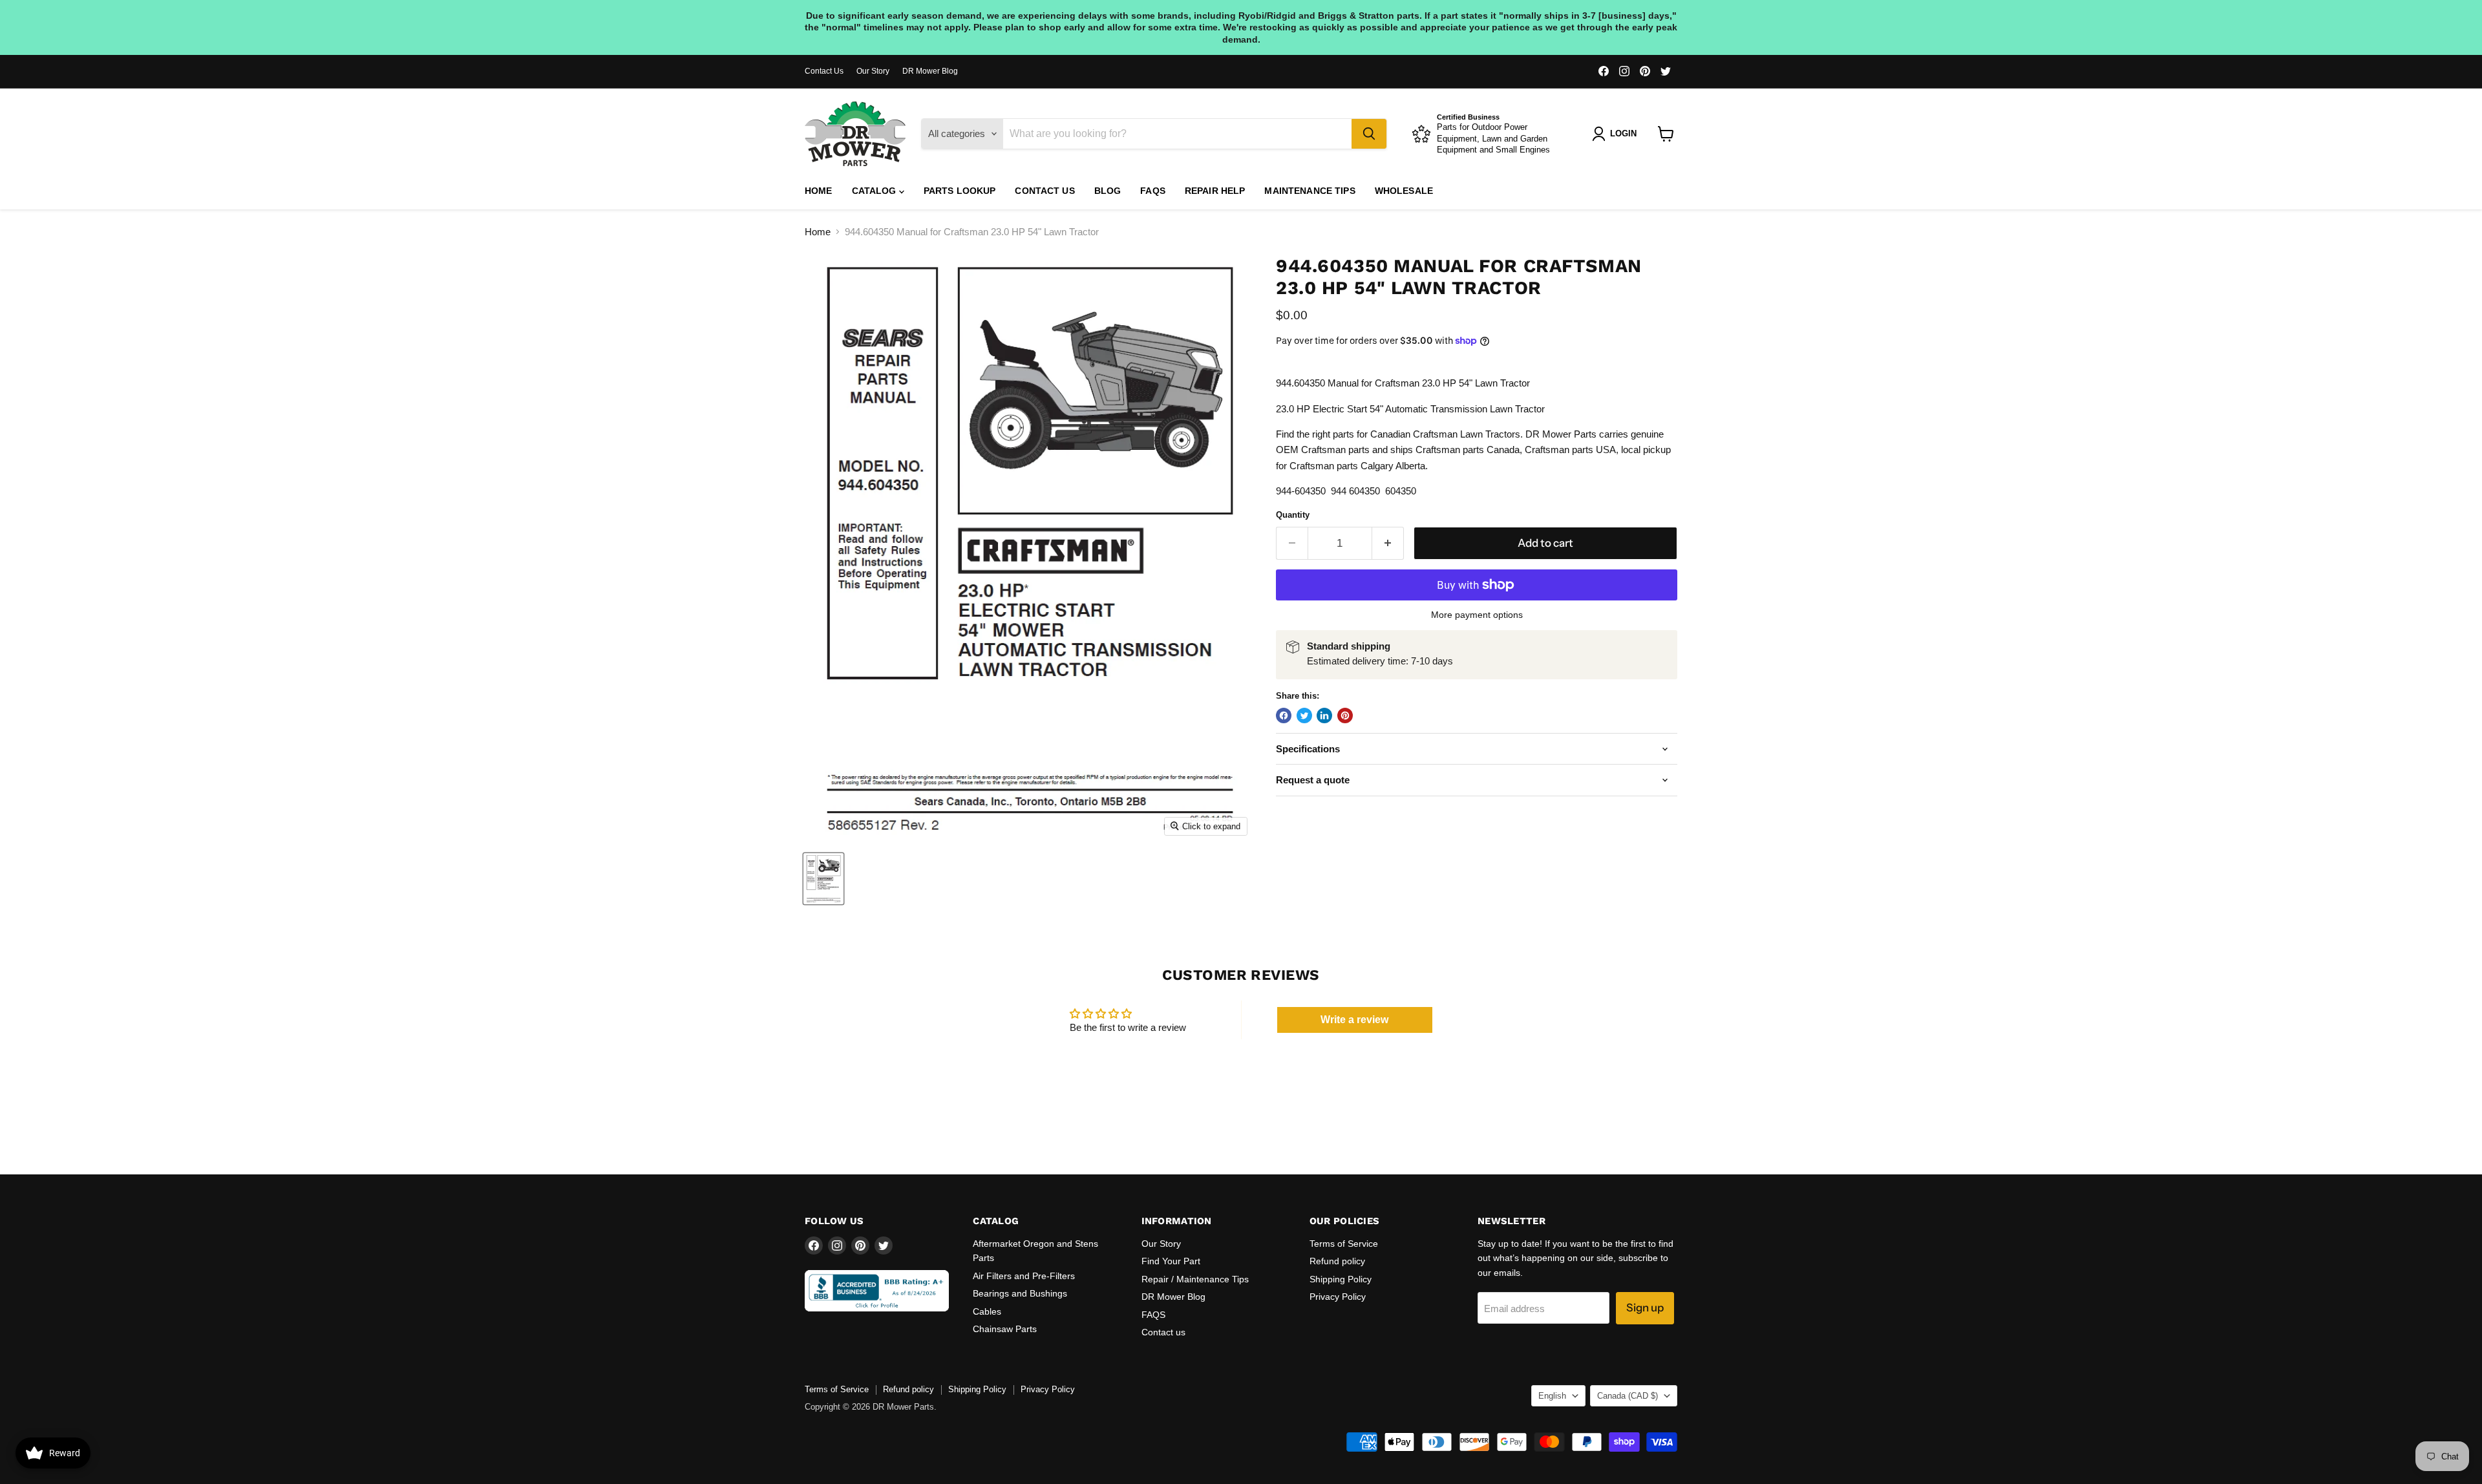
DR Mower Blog (930, 71)
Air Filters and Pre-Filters (1024, 1276)
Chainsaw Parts (1005, 1329)
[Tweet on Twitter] (1304, 715)
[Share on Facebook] (1284, 715)
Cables (987, 1311)
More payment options (1477, 615)
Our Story (873, 71)
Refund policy (1337, 1261)
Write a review (1354, 1020)
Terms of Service (1344, 1244)
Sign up (1645, 1308)
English (1552, 1396)
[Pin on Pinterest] (1345, 715)
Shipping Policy (1341, 1279)
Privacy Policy (1338, 1297)
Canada (1628, 1396)
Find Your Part (1171, 1261)
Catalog (875, 191)
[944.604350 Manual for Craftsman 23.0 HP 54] (823, 879)
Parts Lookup (960, 191)
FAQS (1153, 191)
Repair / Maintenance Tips (1195, 1279)
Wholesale (1404, 191)
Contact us (1045, 191)
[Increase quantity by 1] (1388, 543)
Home (819, 191)
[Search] (1369, 134)
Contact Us (824, 71)
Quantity (1293, 515)
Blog (1108, 191)
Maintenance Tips (1310, 191)
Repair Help (1215, 191)
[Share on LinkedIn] (1324, 715)
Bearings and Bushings (1020, 1293)
